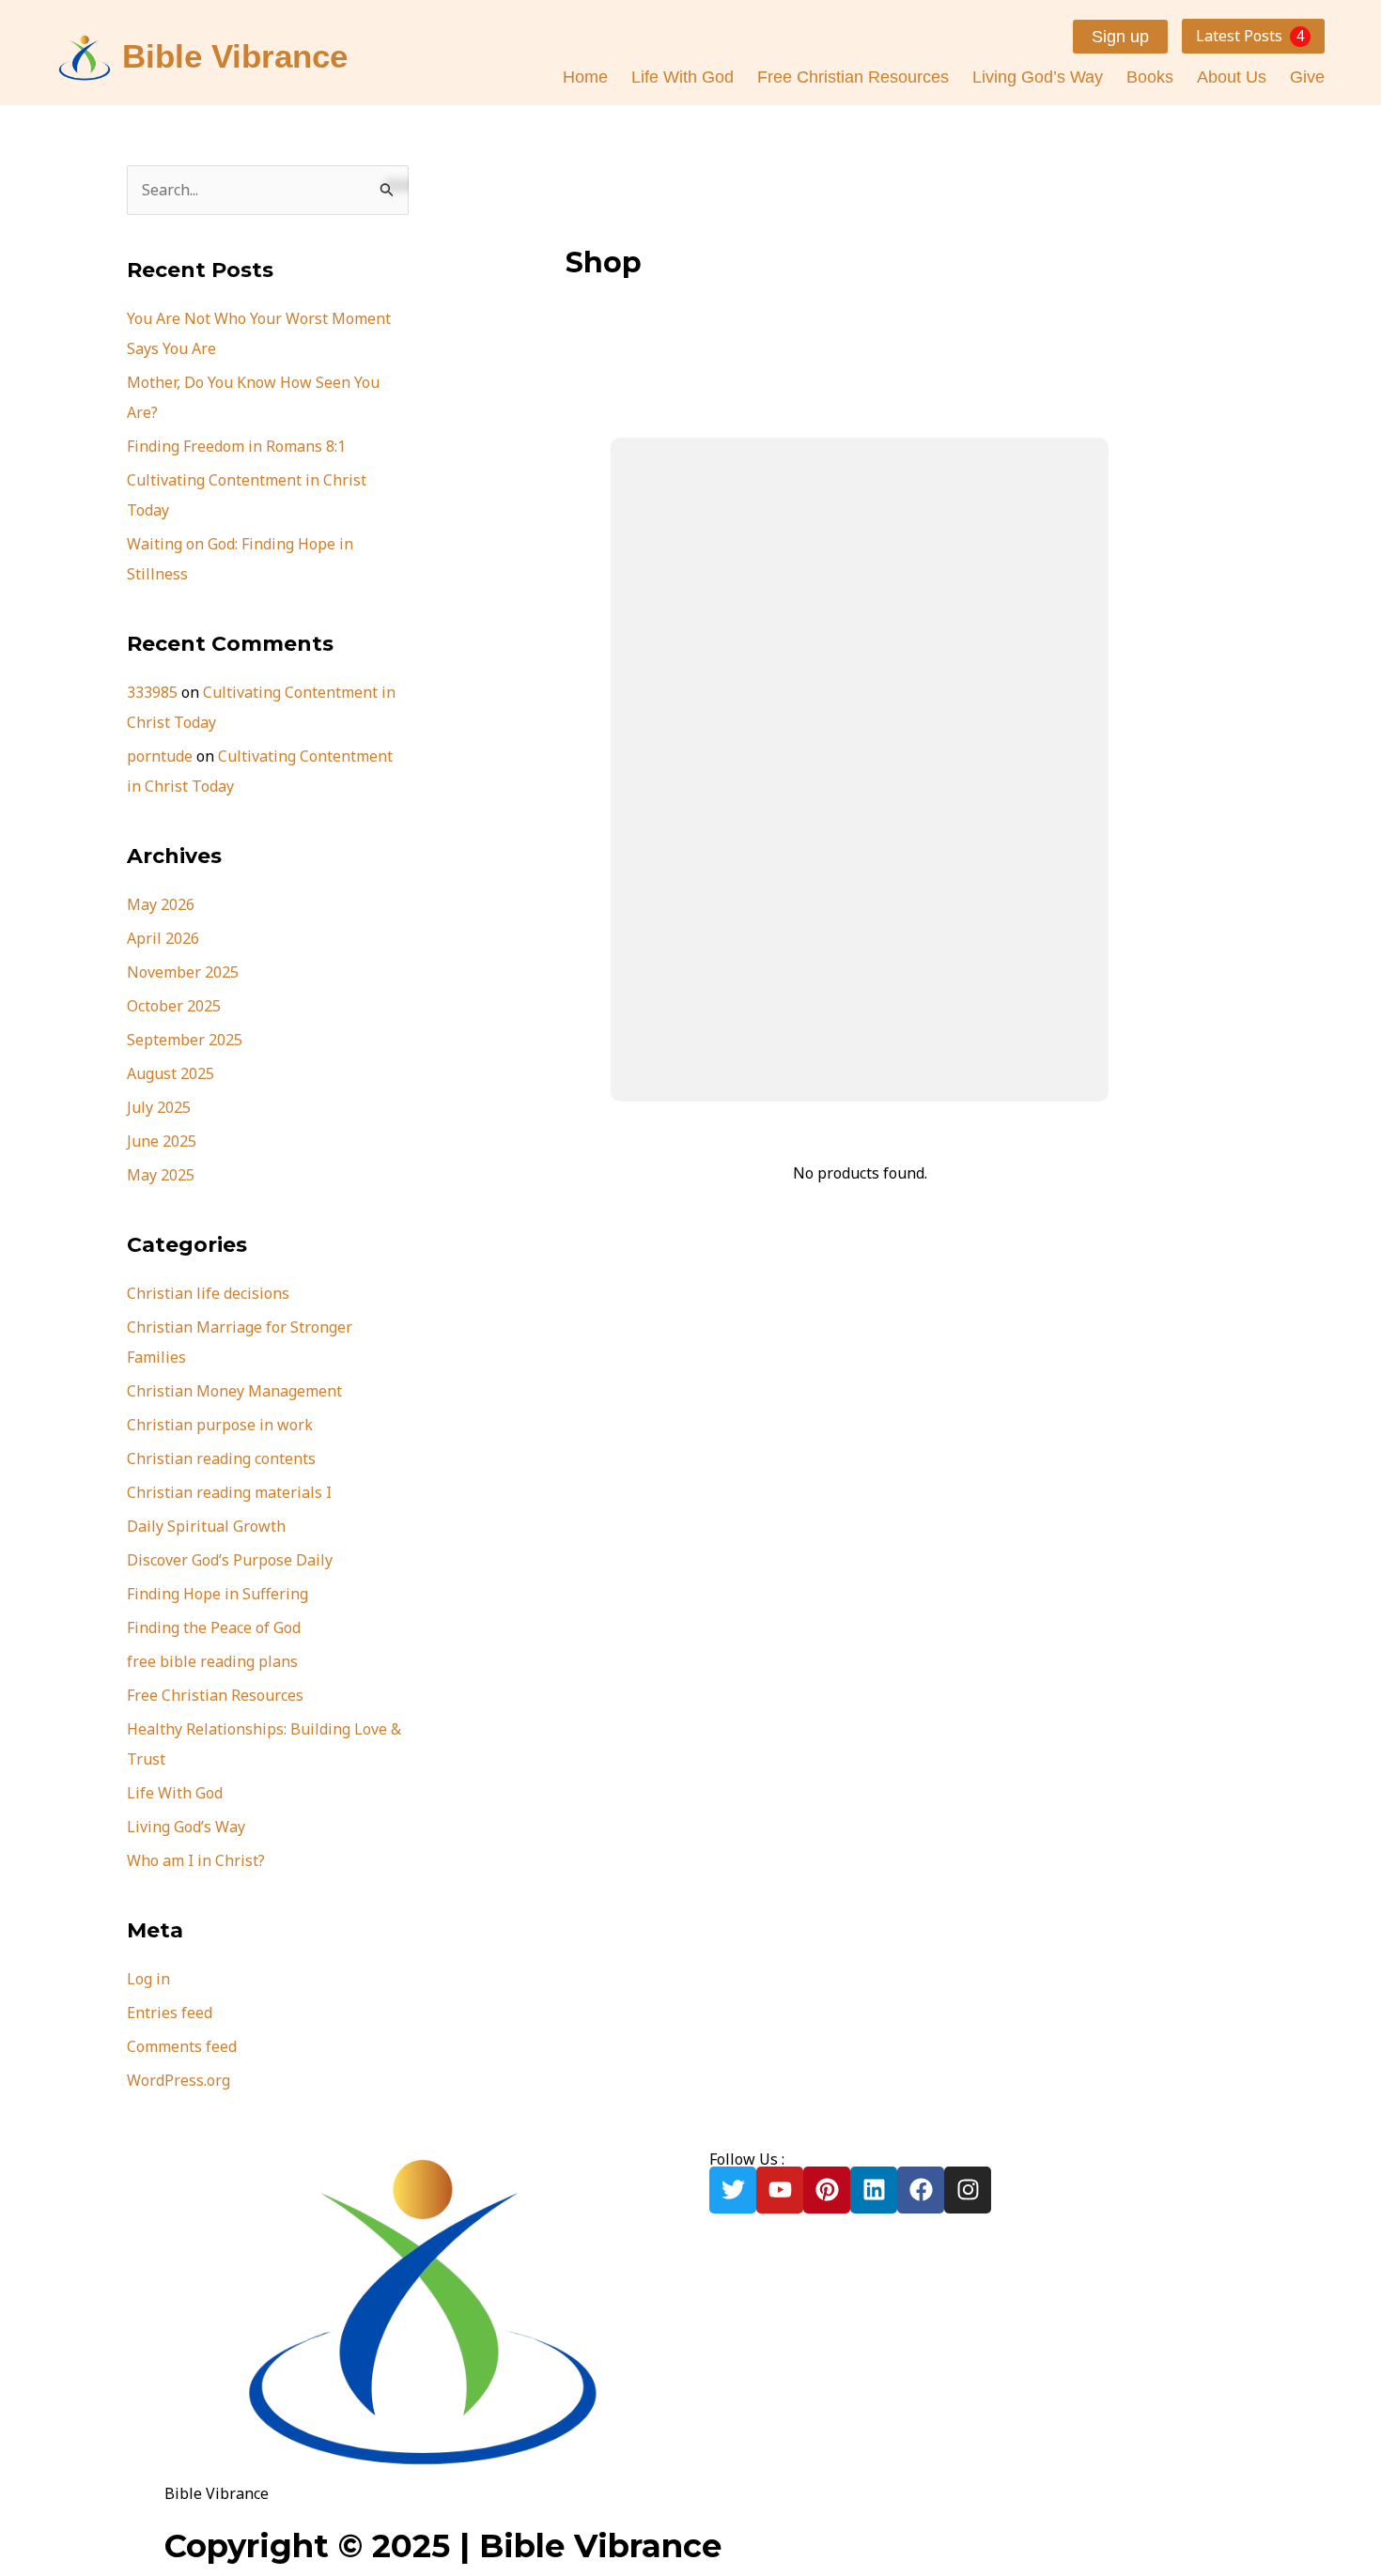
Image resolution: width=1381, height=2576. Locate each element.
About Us (1232, 77)
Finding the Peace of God (214, 1627)
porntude (160, 756)
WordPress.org (178, 2080)
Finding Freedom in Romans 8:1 (236, 446)
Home (585, 77)
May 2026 (161, 904)
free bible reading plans (212, 1661)
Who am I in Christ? (196, 1860)
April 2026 (163, 938)
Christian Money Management (234, 1391)
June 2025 (162, 1141)
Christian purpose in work (220, 1425)
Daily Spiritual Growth (206, 1526)
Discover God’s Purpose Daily (230, 1560)
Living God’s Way (1038, 77)
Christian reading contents (221, 1458)
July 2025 (159, 1107)
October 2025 (174, 1006)
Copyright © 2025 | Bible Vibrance (443, 2546)
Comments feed (182, 2046)
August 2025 (171, 1073)
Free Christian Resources (853, 77)
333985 (152, 692)
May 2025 (161, 1175)
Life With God (683, 77)
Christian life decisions (208, 1293)
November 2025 (183, 972)
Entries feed (170, 2013)
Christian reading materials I (229, 1492)
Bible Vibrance (235, 56)
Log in (148, 1979)
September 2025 (185, 1040)
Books (1150, 77)
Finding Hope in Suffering (217, 1594)
